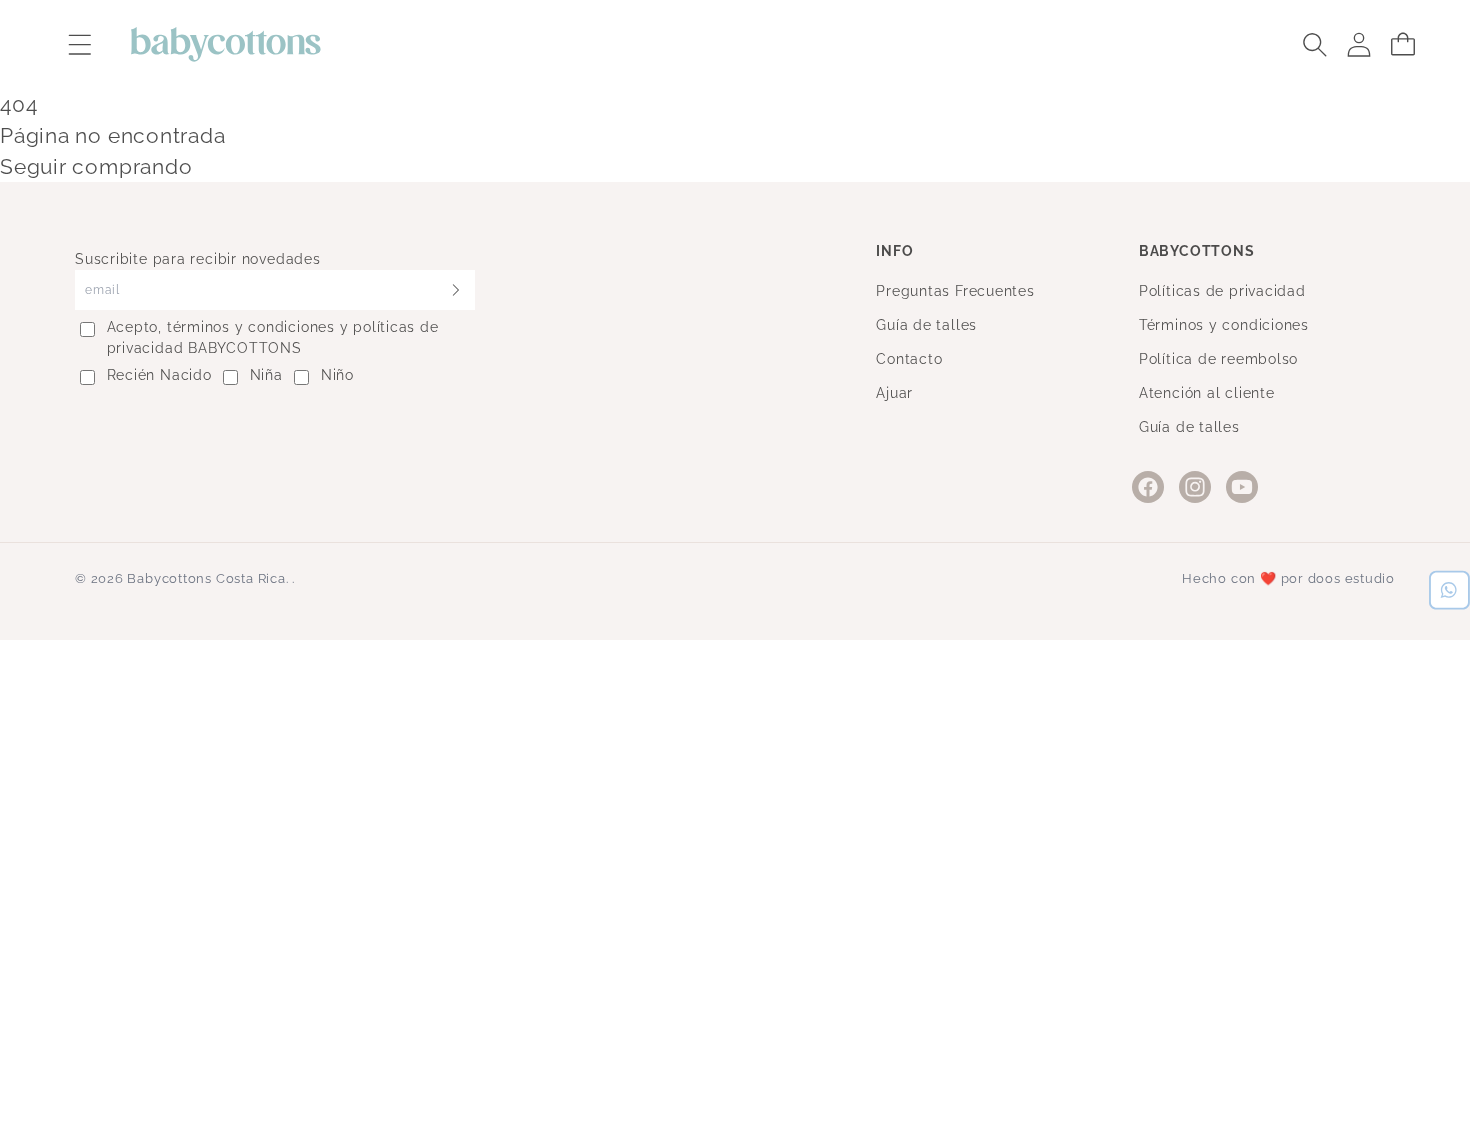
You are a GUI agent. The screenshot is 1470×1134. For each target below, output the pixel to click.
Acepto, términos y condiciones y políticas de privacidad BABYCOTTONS (273, 337)
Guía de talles (926, 325)
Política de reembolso (1218, 359)
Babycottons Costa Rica (206, 578)
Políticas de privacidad (1222, 291)
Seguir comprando (96, 166)
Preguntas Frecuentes (955, 291)
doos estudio (1351, 578)
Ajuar (894, 393)
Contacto (909, 359)
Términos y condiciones (1224, 325)
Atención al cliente (1207, 393)
